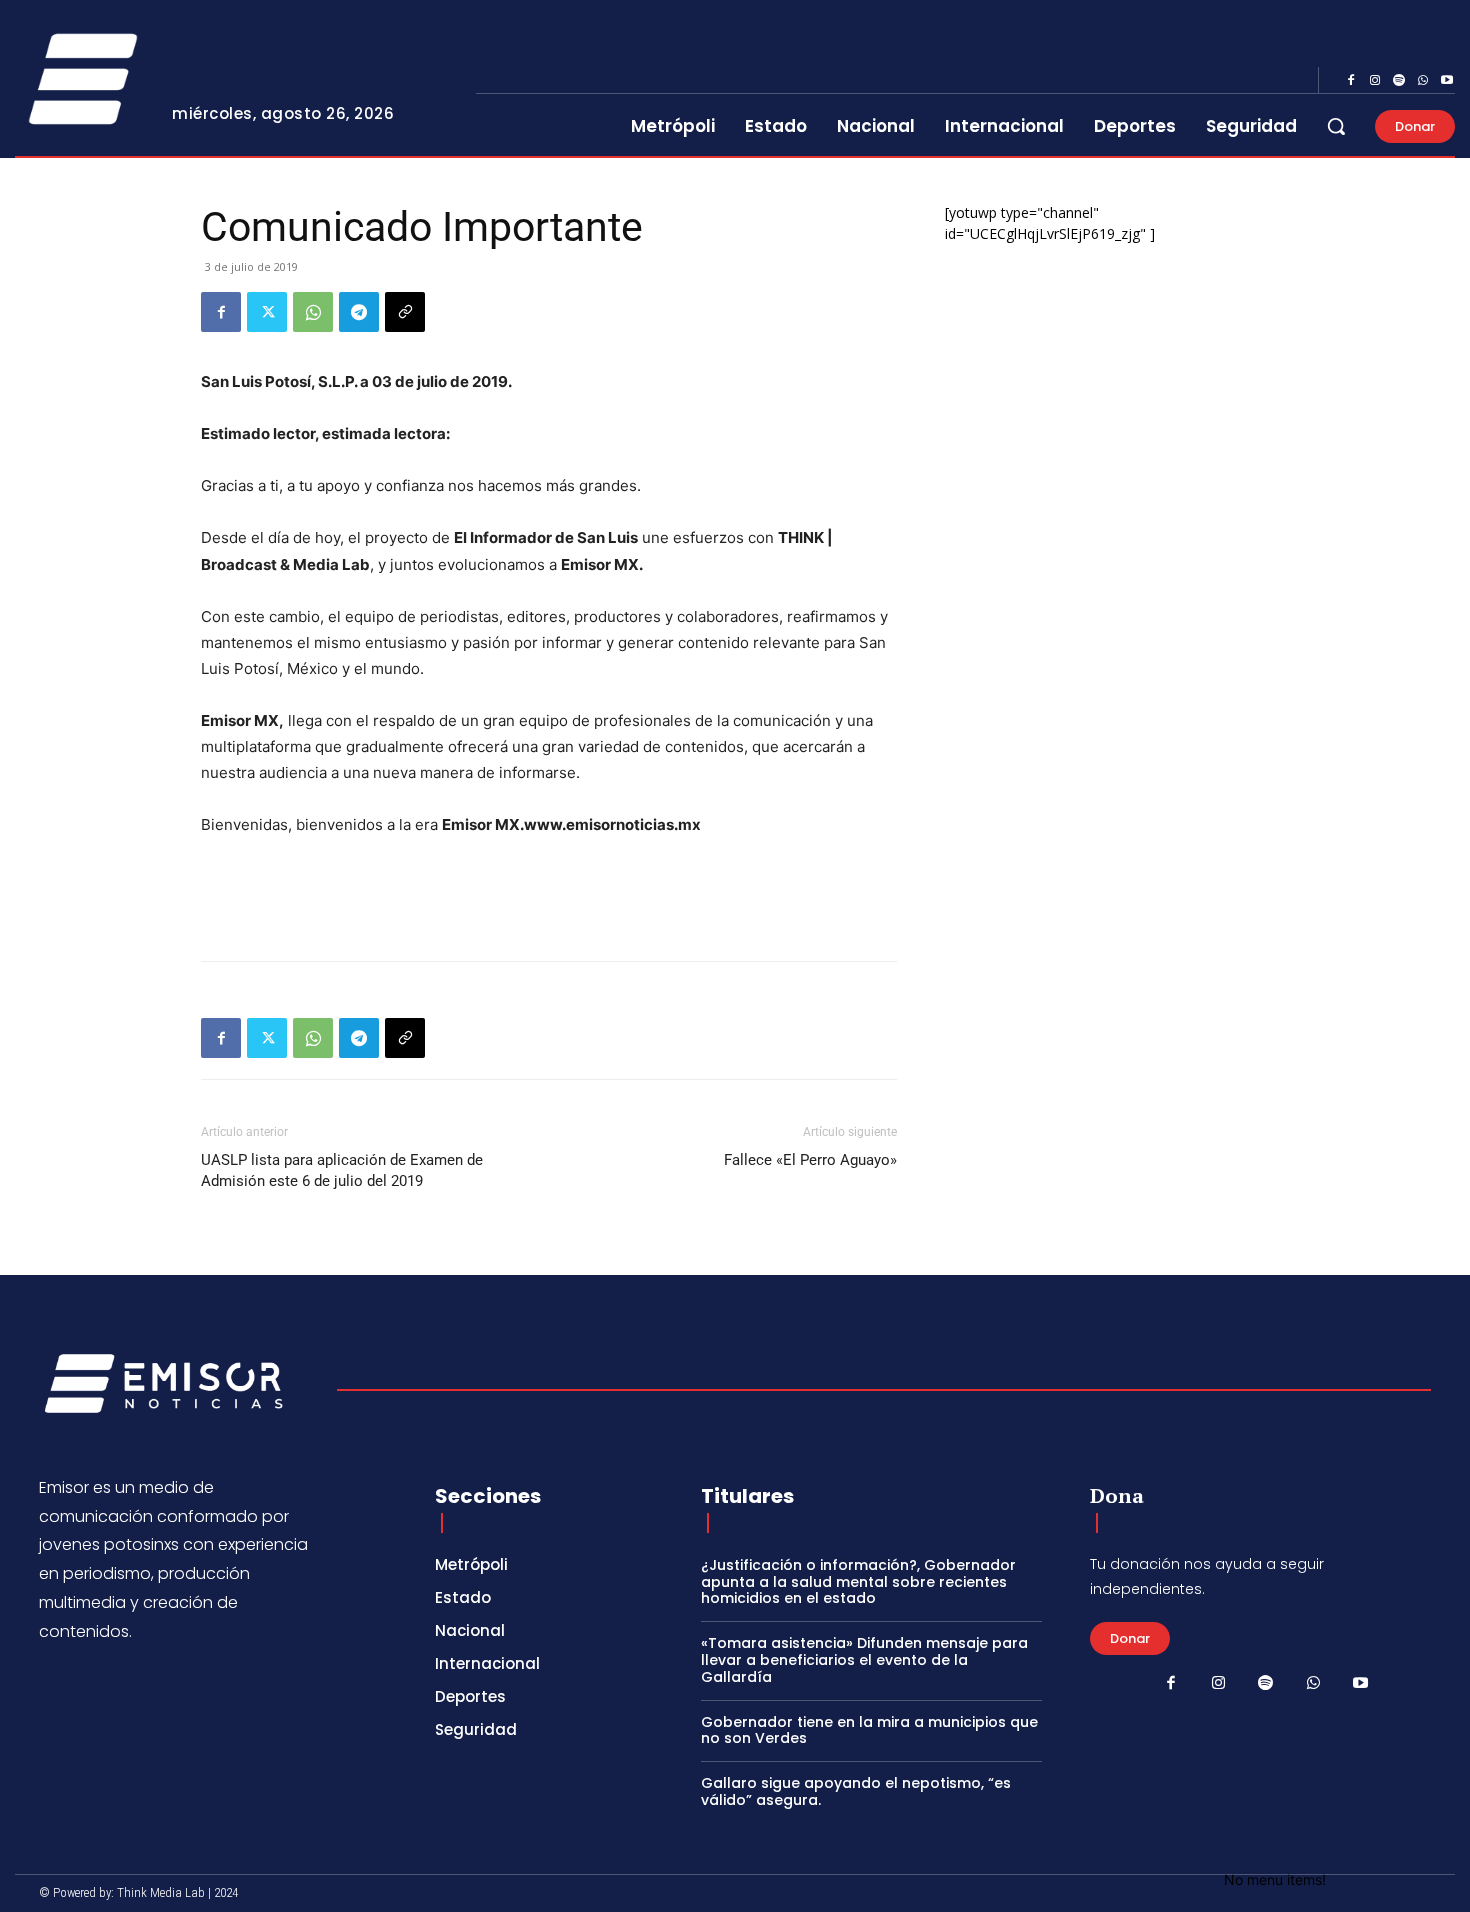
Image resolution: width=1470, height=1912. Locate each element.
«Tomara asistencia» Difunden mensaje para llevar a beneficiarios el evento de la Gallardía (864, 1660)
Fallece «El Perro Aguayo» (810, 1160)
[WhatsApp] (1423, 81)
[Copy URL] (405, 312)
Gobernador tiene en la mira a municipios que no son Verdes (869, 1730)
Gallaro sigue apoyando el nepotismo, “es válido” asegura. (856, 1791)
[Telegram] (359, 312)
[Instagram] (1375, 81)
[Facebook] (1351, 81)
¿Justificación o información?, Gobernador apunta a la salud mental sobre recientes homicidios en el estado (858, 1582)
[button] (1336, 126)
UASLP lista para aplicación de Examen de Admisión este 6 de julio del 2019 (342, 1170)
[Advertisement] (549, 894)
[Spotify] (1399, 81)
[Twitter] (267, 312)
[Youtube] (1447, 81)
